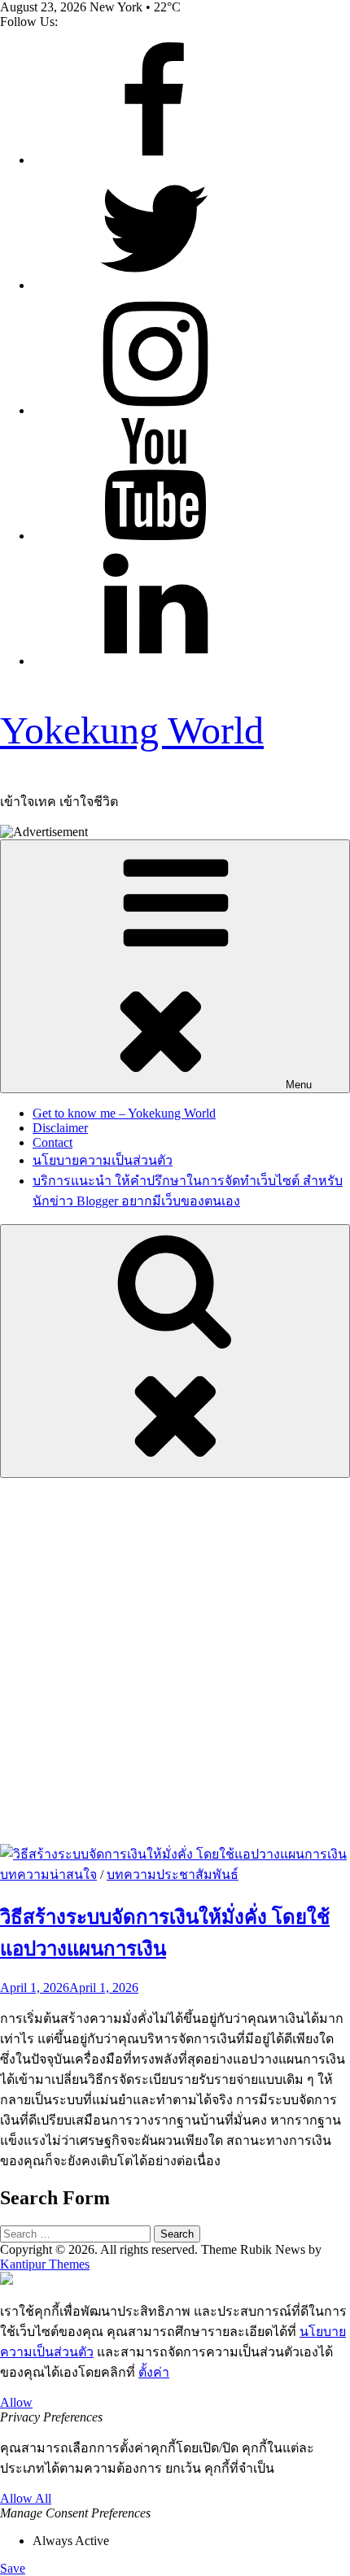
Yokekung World (132, 730)
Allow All (26, 2498)
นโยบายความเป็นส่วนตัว (103, 1160)
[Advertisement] (175, 1661)
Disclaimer (60, 1128)
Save (13, 2568)
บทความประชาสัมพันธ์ (173, 1874)
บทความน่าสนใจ (48, 1874)
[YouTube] (155, 536)
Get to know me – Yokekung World (124, 1113)
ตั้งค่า (154, 2372)
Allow (16, 2402)
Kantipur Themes (45, 2264)
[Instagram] (155, 410)
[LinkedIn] (155, 661)
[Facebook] (155, 160)
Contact (52, 1142)
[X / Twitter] (155, 285)
